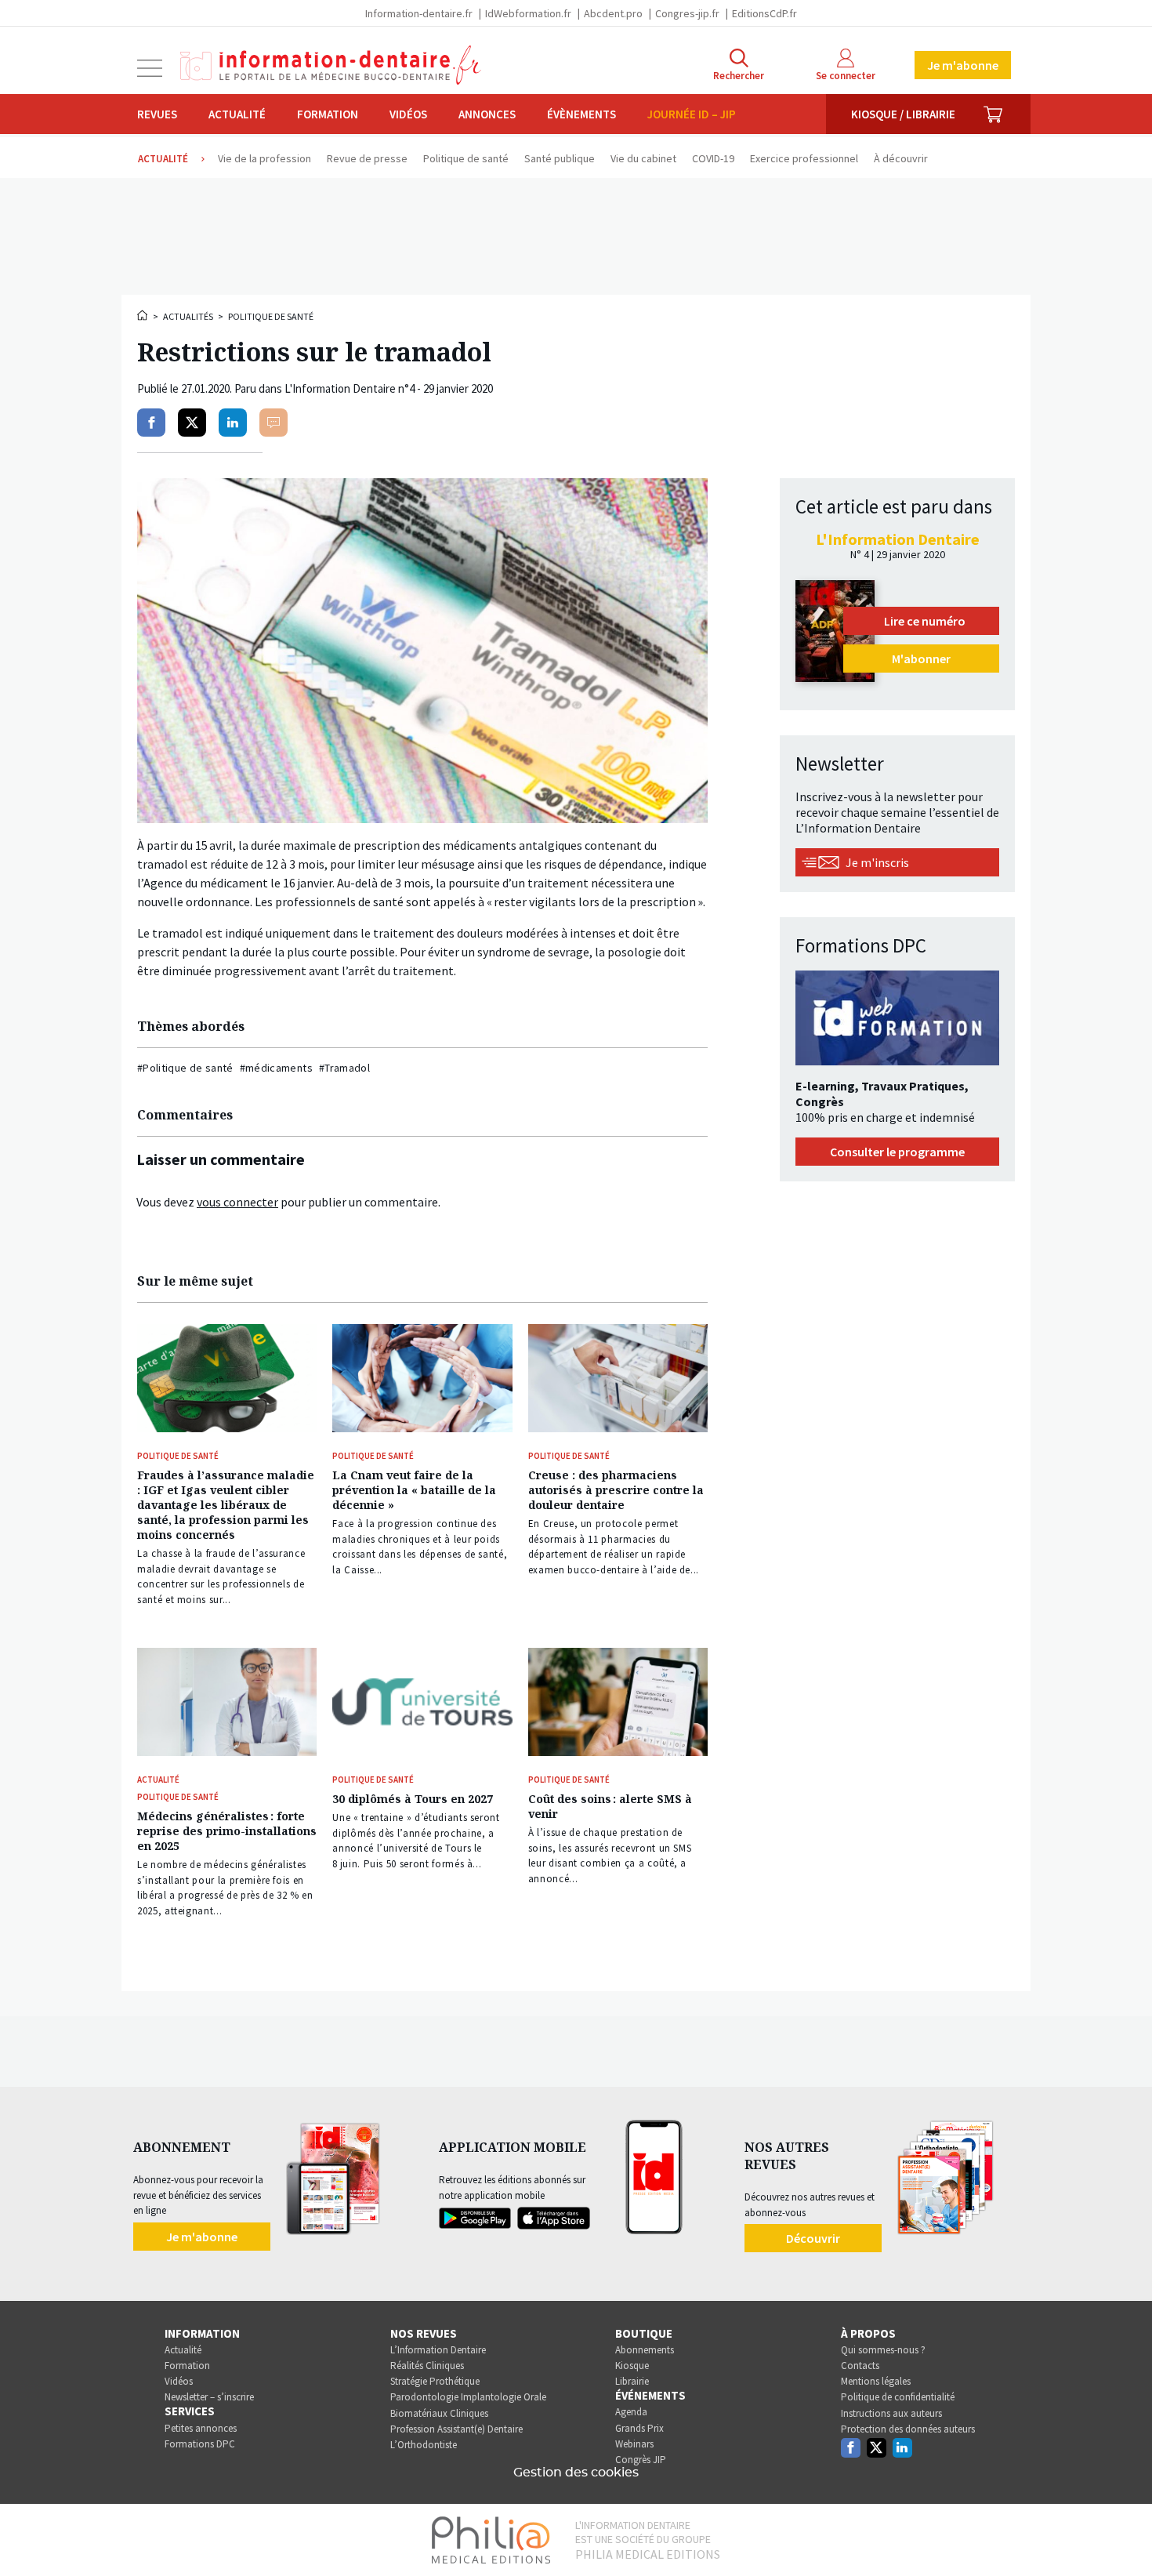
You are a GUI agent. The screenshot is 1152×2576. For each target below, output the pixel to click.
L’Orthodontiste (424, 2445)
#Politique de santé (185, 1068)
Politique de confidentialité (898, 2397)
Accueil (143, 315)
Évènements (581, 114)
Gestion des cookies (576, 2473)
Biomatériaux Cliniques (439, 2413)
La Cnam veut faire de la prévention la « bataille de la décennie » (414, 1490)
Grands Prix (639, 2428)
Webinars (634, 2444)
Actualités (188, 316)
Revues (157, 114)
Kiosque (632, 2366)
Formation (328, 114)
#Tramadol (344, 1068)
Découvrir (813, 2238)
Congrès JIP (641, 2460)
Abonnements (645, 2350)
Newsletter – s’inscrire (209, 2397)
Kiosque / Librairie (903, 114)
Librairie (632, 2381)
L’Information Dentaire (438, 2350)
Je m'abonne (963, 65)
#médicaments (276, 1068)
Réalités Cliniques (427, 2366)
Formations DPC (200, 2444)
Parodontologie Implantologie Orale (468, 2397)
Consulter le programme (897, 1152)
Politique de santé (271, 316)
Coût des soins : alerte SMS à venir (610, 1806)
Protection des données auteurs (908, 2429)
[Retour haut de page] (1124, 2535)
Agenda (631, 2412)
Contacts (860, 2366)
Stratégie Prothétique (435, 2381)
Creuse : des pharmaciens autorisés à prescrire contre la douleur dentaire (616, 1490)
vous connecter (237, 1202)
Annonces (487, 114)
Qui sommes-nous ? (883, 2350)
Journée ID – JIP (692, 114)
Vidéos (408, 114)
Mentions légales (876, 2381)
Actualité (237, 114)
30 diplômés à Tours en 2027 (413, 1799)
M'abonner (921, 659)
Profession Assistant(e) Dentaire (456, 2429)
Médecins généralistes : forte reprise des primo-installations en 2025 (227, 1831)
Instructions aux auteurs (891, 2413)
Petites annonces (201, 2428)
